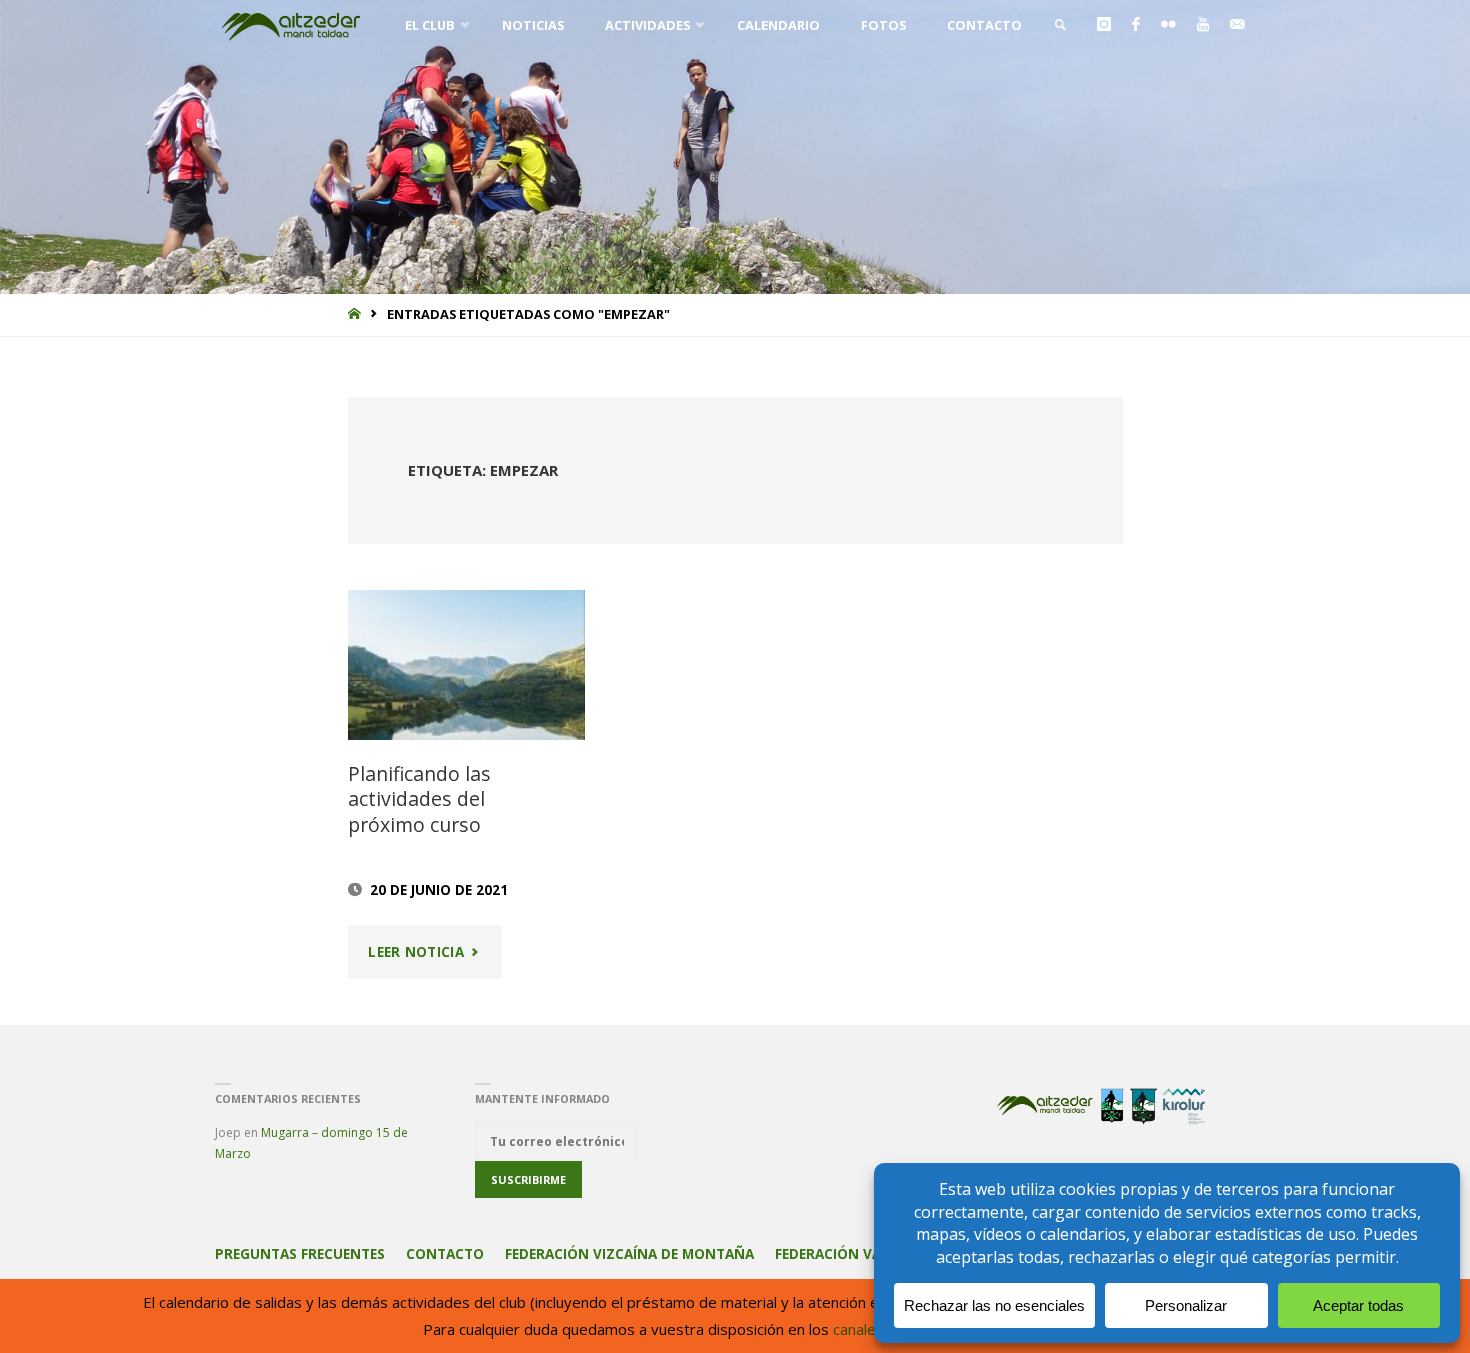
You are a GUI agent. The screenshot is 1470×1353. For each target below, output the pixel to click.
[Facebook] (1135, 25)
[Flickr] (1168, 25)
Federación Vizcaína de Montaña (629, 1254)
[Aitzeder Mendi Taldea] (292, 25)
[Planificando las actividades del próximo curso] (466, 665)
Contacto (445, 1254)
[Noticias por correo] (1237, 25)
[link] (1060, 25)
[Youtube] (1202, 25)
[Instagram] (1103, 25)
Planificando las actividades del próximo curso (419, 799)
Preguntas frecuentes (300, 1254)
